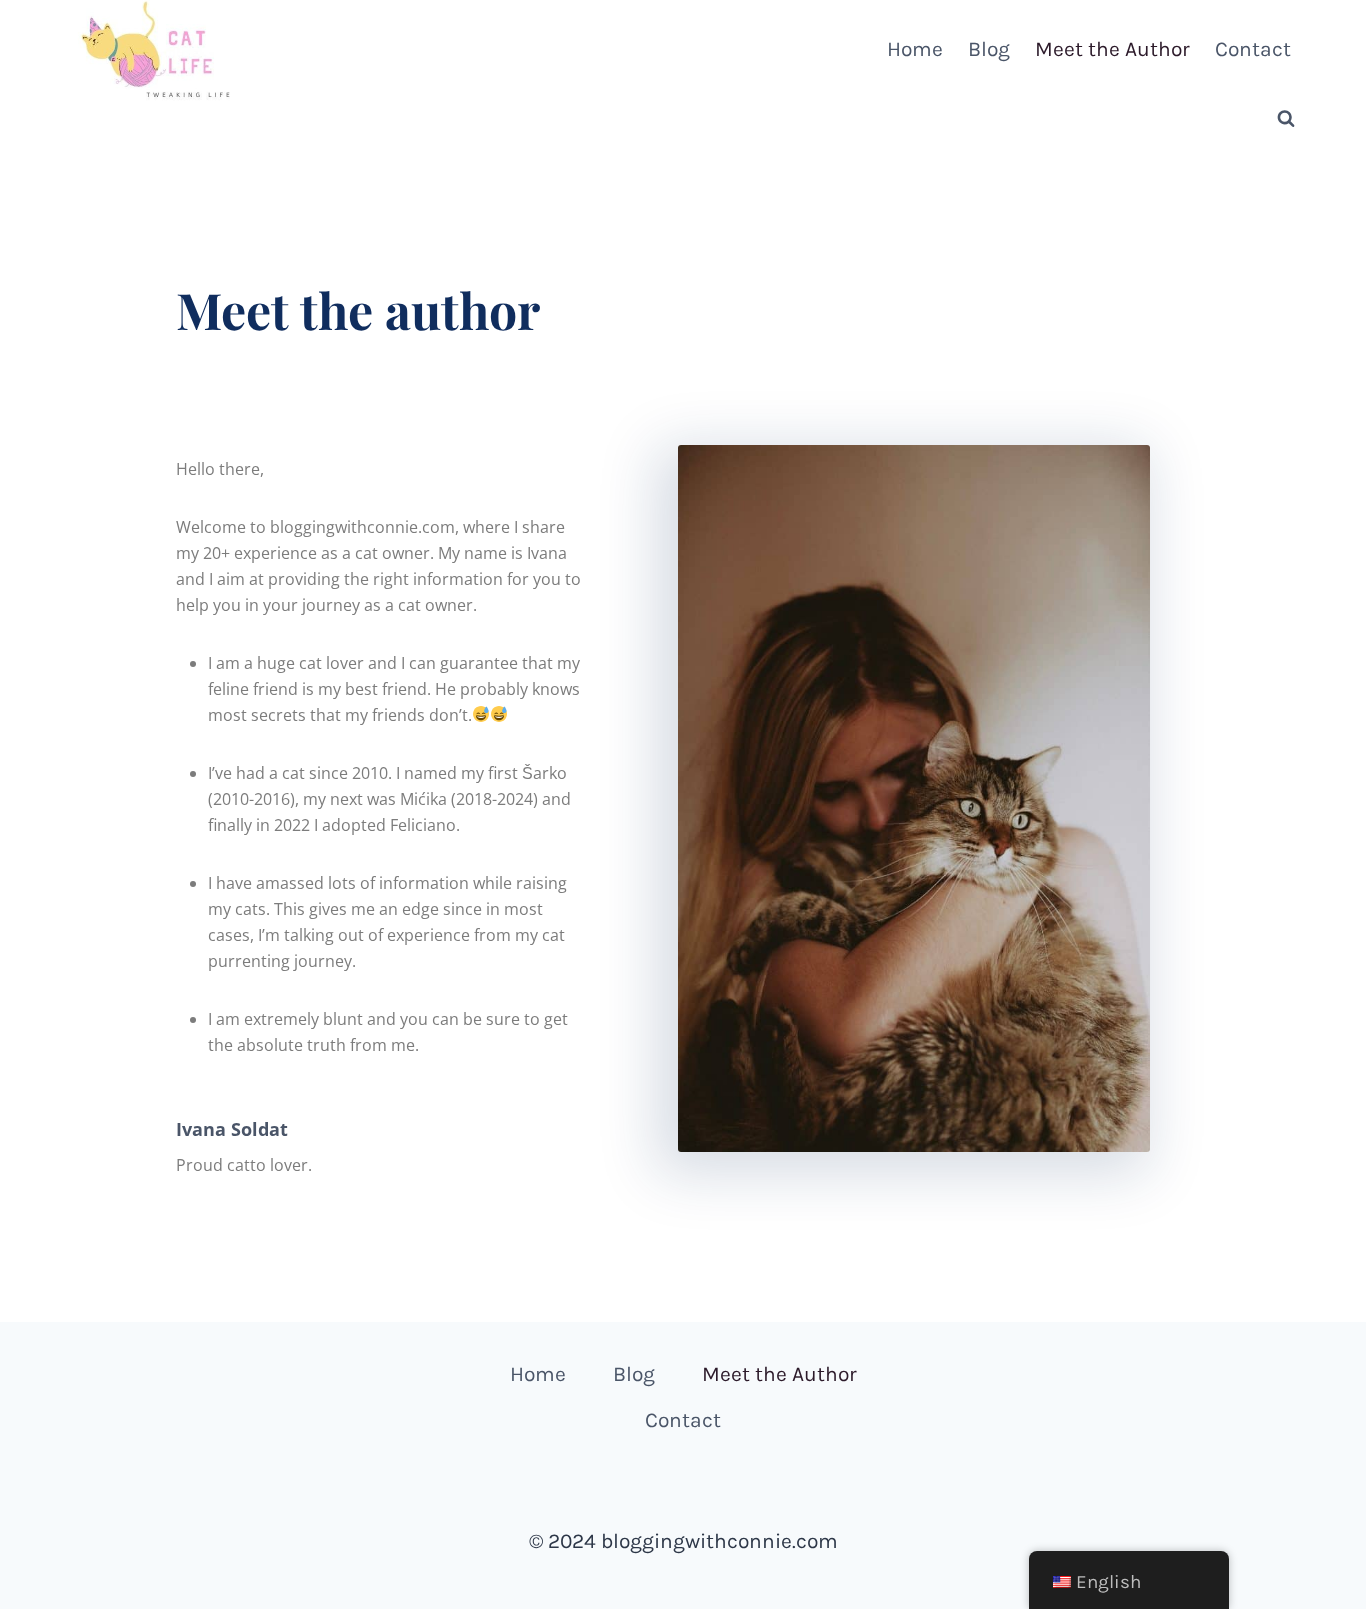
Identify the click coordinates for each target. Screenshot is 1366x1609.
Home (915, 49)
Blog (989, 49)
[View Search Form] (1286, 119)
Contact (1253, 49)
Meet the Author (1112, 49)
